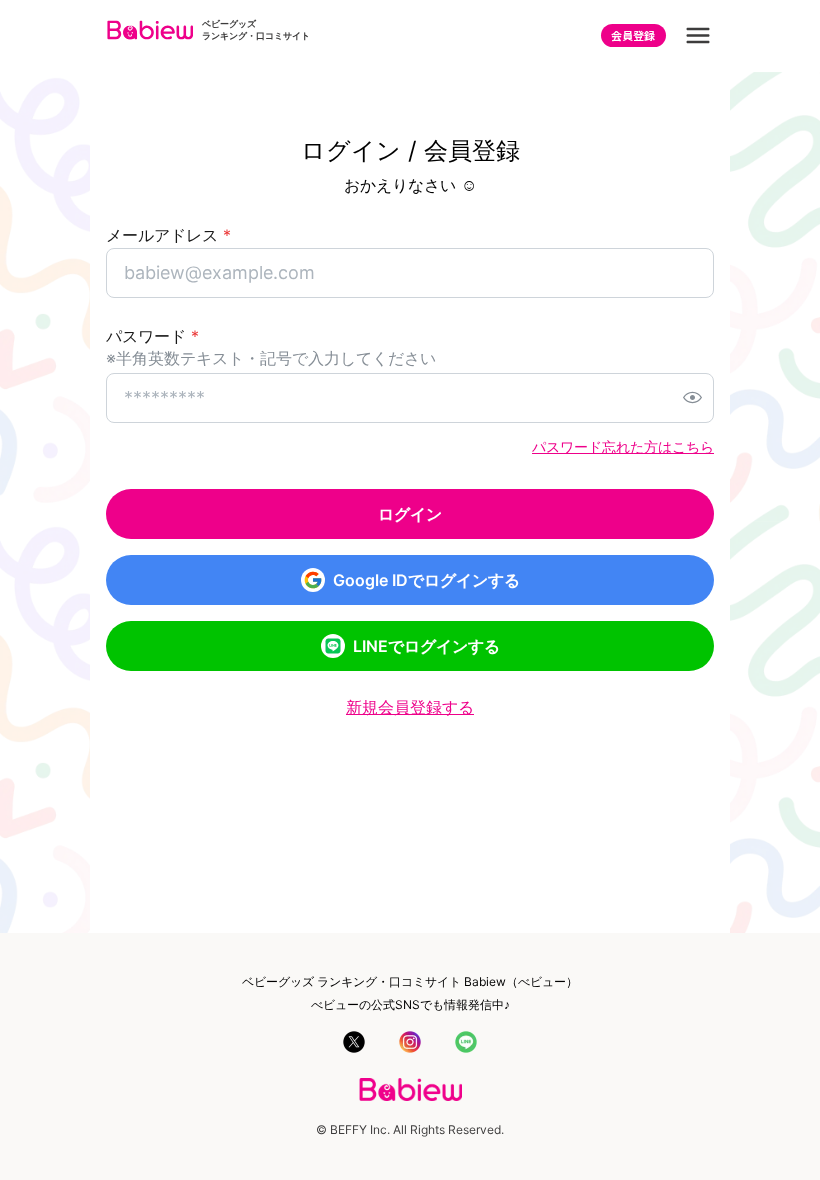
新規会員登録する (410, 707)
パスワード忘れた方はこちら (623, 446)
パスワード (152, 336)
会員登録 (633, 35)
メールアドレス (168, 235)
